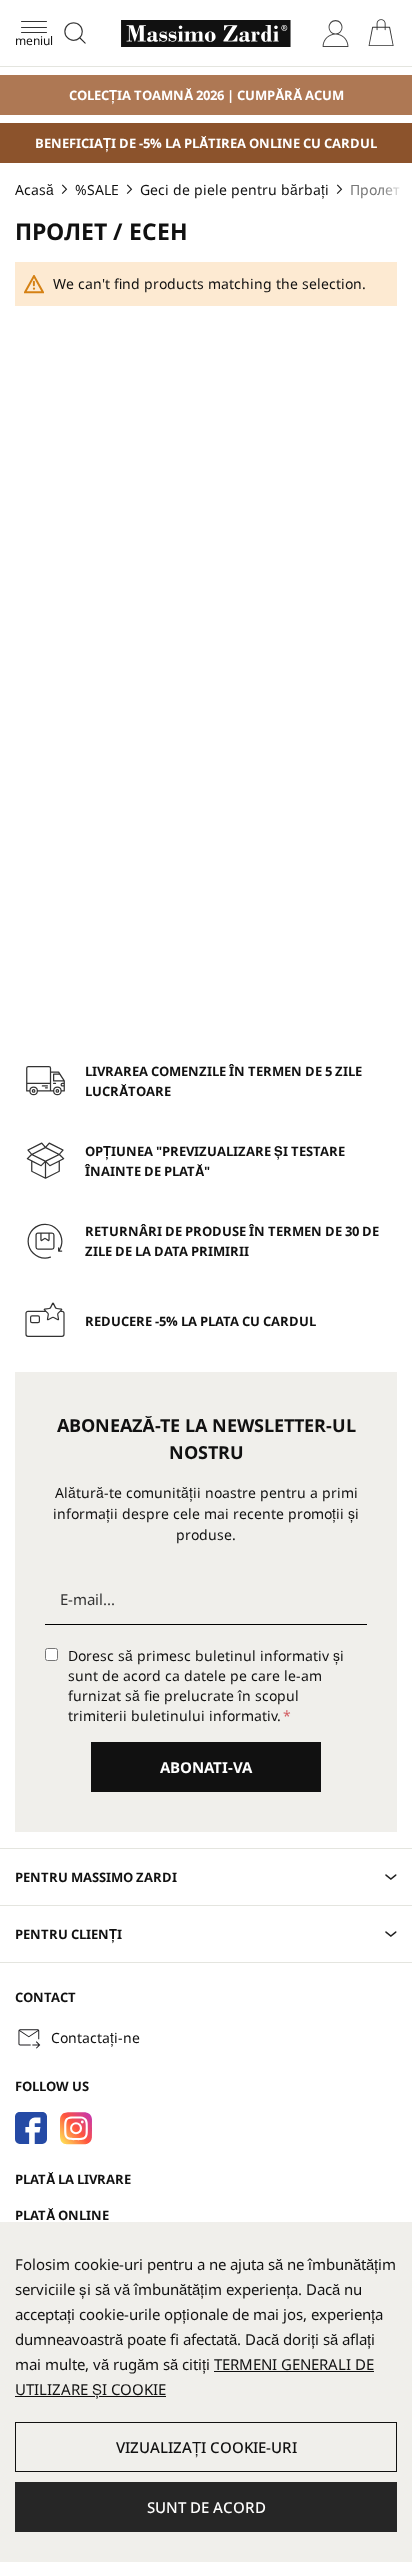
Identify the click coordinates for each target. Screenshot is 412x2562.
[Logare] (335, 33)
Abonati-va (206, 1767)
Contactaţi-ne (95, 2037)
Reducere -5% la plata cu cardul (200, 1321)
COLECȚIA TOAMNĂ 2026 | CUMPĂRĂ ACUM (206, 95)
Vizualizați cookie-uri (206, 2447)
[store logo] (206, 33)
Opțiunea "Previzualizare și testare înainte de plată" (215, 1161)
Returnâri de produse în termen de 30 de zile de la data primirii (232, 1241)
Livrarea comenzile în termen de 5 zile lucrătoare (223, 1081)
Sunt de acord (206, 2507)
